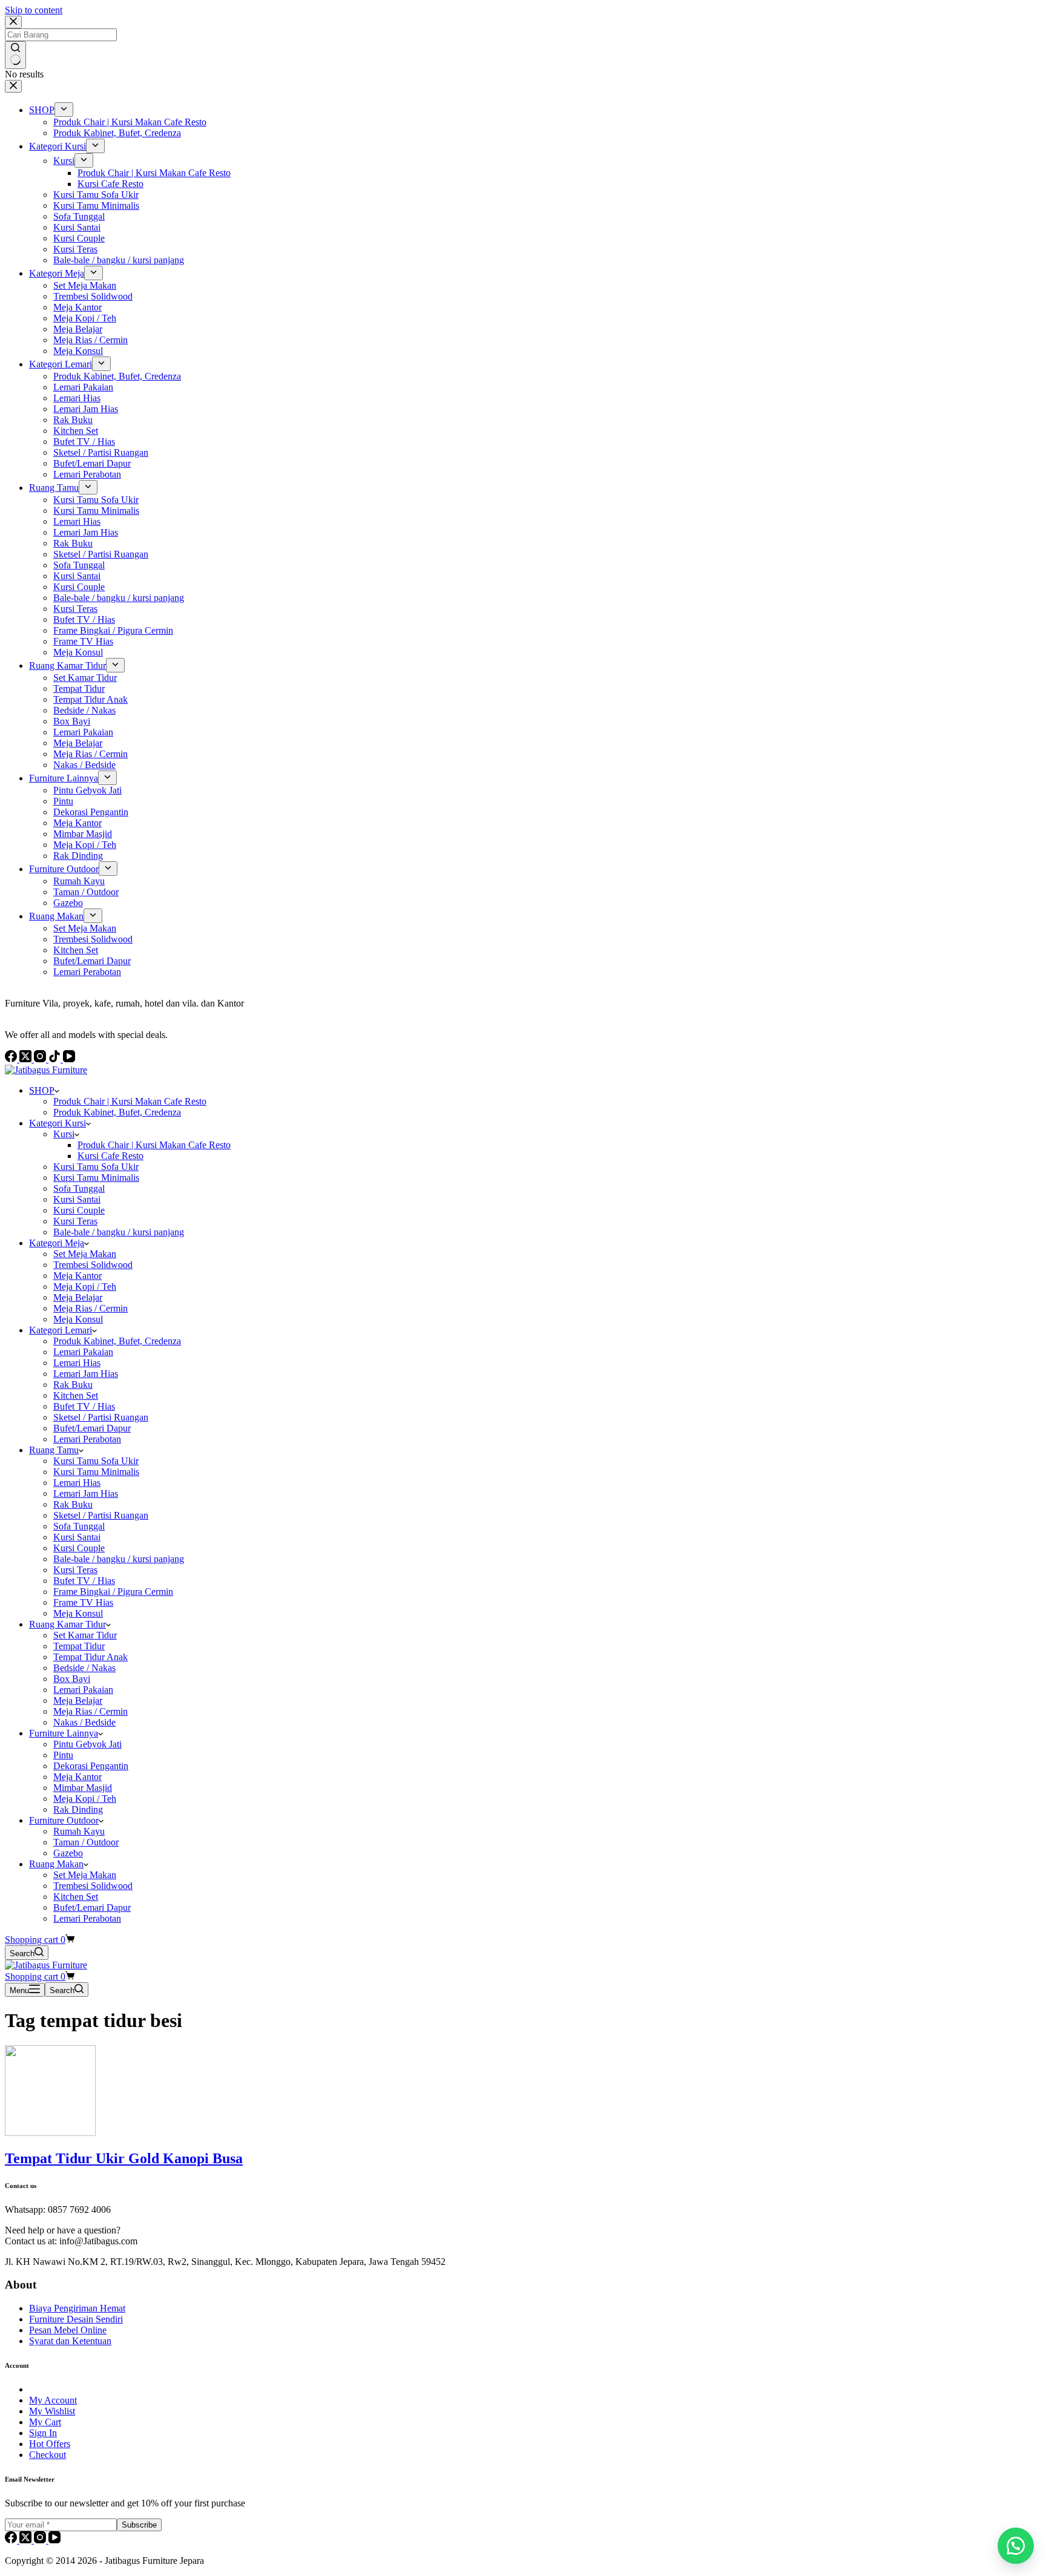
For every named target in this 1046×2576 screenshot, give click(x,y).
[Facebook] (12, 2540)
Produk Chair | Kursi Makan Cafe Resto (130, 1101)
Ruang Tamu (54, 1450)
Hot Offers (50, 2444)
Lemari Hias (77, 1363)
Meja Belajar (78, 1297)
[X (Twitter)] (27, 2540)
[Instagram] (41, 2540)
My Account (53, 2400)
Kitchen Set (76, 1395)
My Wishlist (52, 2411)
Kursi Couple (79, 1210)
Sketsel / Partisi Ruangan (101, 1417)
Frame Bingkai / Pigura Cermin (113, 1592)
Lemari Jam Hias (86, 1374)
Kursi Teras (75, 1221)
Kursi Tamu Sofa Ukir (96, 1167)
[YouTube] (54, 2540)
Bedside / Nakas (84, 1668)
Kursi (64, 1134)
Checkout (48, 2455)
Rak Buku (73, 1385)
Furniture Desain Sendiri (76, 2319)
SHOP (42, 1090)
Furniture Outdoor (64, 1820)
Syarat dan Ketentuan (70, 2341)
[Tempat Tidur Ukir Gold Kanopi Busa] (50, 2133)
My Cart (45, 2422)
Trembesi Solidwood (93, 1265)
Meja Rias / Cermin (90, 1308)
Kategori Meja (57, 1243)
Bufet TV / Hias (84, 1406)
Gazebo (68, 1853)
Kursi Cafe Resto (110, 1156)
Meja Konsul (78, 1319)
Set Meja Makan (85, 1254)
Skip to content (34, 10)
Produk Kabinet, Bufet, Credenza (117, 1112)
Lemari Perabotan (87, 1439)
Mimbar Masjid (83, 1788)
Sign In (43, 2433)
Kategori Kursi (58, 1123)
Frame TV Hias (83, 1602)
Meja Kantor (77, 1276)
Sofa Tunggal (79, 1188)
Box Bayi (72, 1679)
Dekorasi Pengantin (91, 1766)
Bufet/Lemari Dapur (92, 1428)
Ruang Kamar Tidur (67, 1624)
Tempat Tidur (79, 1646)
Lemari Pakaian (83, 1352)
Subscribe (139, 2525)
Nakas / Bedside (84, 1722)
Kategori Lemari (61, 1330)
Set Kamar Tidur (85, 1635)
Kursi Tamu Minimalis (96, 1178)
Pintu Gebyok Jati (87, 1744)
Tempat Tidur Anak (90, 1657)
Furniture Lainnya (64, 1733)
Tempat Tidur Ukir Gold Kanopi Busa (124, 2158)
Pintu (63, 1755)
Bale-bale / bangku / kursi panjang (119, 1232)
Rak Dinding (78, 1809)
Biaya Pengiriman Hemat (77, 2308)
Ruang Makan (56, 1864)
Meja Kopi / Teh (85, 1286)
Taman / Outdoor (86, 1842)
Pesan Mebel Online (68, 2330)
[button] (1016, 2546)
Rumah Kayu (79, 1831)
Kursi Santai (77, 1199)
